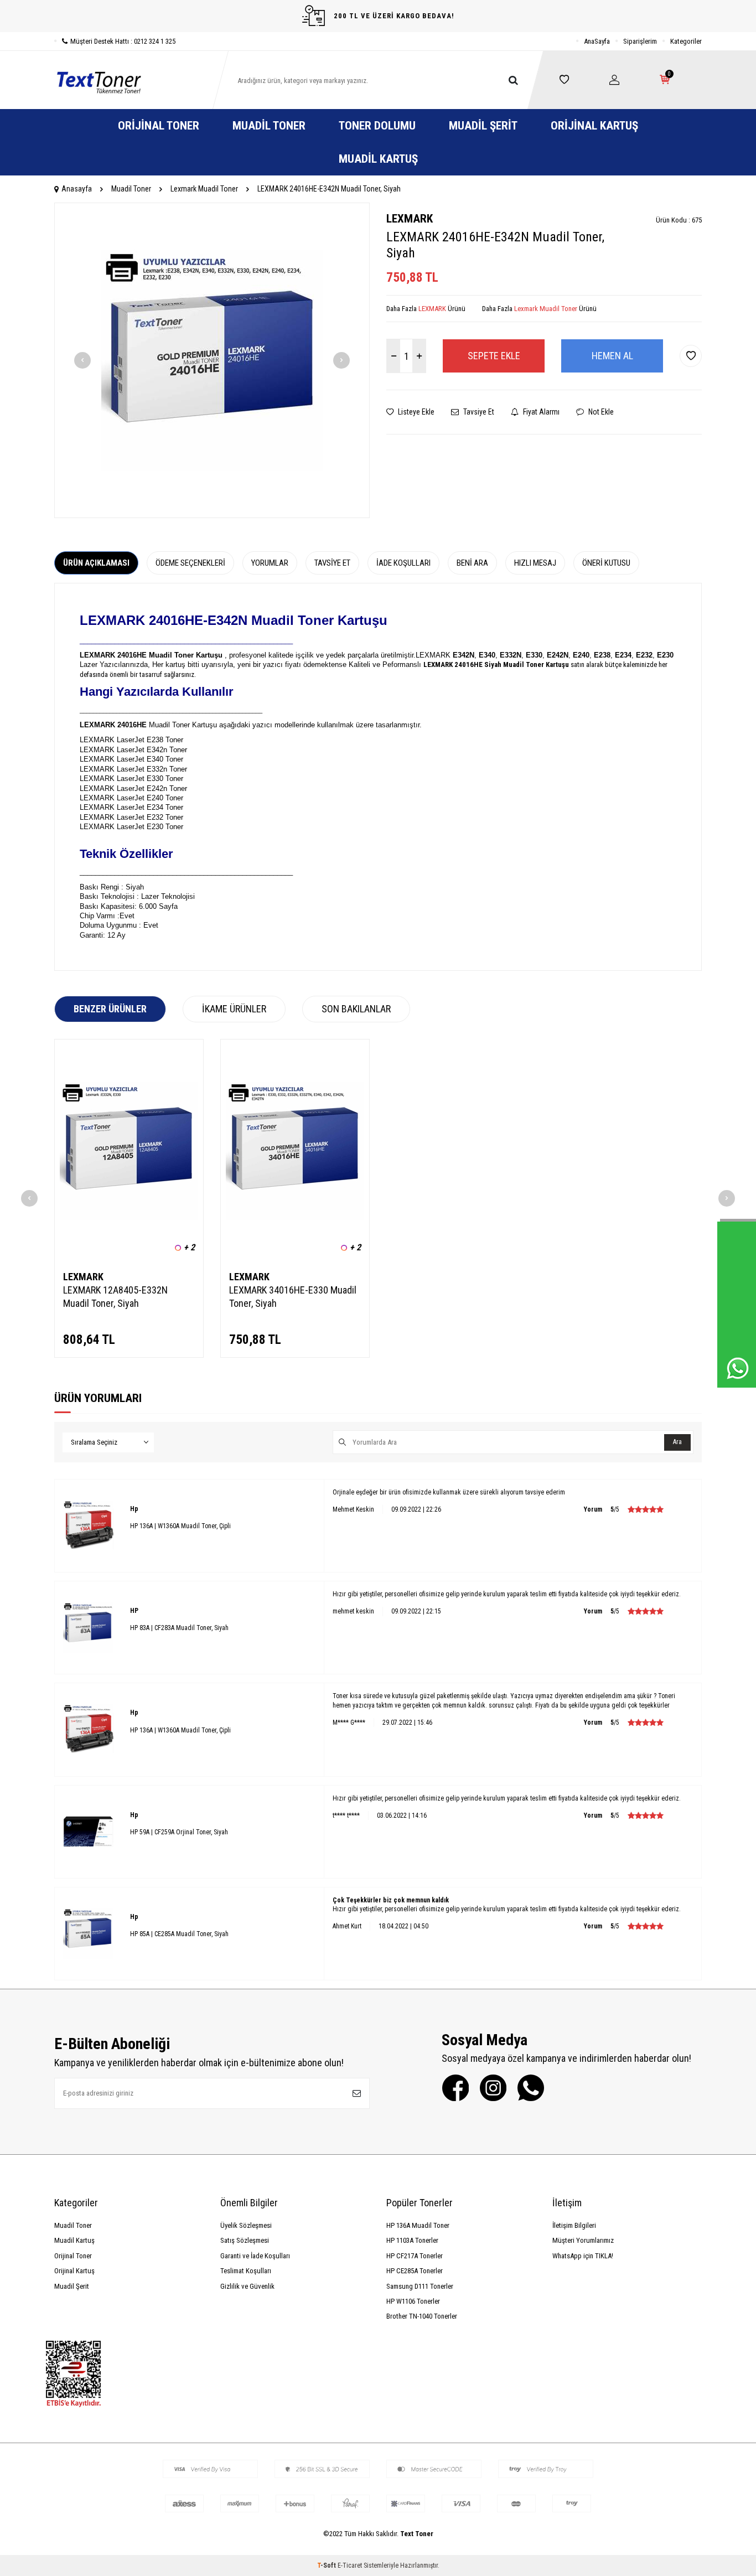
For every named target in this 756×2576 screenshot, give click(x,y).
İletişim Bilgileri (574, 2225)
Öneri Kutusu (606, 563)
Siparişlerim (640, 41)
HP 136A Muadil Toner (418, 2225)
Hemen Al (612, 356)
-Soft (327, 2565)
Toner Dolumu (377, 126)
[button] (82, 360)
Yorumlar (270, 563)
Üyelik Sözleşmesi (246, 2225)
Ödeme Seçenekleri (190, 563)
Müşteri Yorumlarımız (583, 2240)
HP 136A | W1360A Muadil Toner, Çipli (180, 1526)
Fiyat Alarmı (540, 412)
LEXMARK (410, 219)
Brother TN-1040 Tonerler (422, 2316)
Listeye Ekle (415, 412)
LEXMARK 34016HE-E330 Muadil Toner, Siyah (293, 1297)
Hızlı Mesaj (535, 563)
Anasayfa (77, 189)
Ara (677, 1442)
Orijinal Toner (159, 126)
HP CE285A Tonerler (415, 2271)
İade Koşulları (403, 563)
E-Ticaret (350, 2565)
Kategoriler (686, 41)
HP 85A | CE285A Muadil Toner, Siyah (179, 1934)
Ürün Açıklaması (96, 563)
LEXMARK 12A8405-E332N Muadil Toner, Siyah (115, 1297)
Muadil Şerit (483, 126)
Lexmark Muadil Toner (204, 189)
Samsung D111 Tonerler (420, 2286)
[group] (212, 360)
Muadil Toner (269, 126)
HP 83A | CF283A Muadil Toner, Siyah (179, 1628)
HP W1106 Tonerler (413, 2301)
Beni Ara (472, 563)
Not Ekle (600, 412)
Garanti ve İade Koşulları (255, 2256)
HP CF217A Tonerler (415, 2256)
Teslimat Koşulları (246, 2271)
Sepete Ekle (494, 356)
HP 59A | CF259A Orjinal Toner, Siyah (179, 1832)
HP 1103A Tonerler (412, 2240)
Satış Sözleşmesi (245, 2240)
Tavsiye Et (478, 412)
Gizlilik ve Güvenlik (247, 2286)
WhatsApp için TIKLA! (583, 2256)
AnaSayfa (597, 41)
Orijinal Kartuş (594, 126)
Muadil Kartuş (378, 159)
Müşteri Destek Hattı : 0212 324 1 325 (123, 41)
